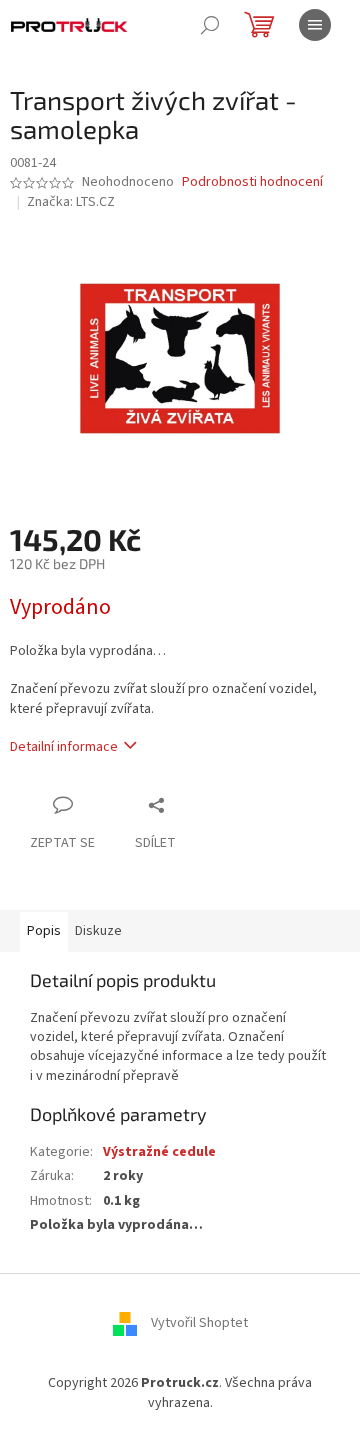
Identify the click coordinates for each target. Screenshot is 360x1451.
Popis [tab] (44, 931)
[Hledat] (210, 25)
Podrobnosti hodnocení (252, 182)
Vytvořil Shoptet (199, 1324)
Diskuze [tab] (98, 931)
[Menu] (315, 25)
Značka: (71, 202)
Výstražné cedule (159, 1152)
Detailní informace (64, 747)
